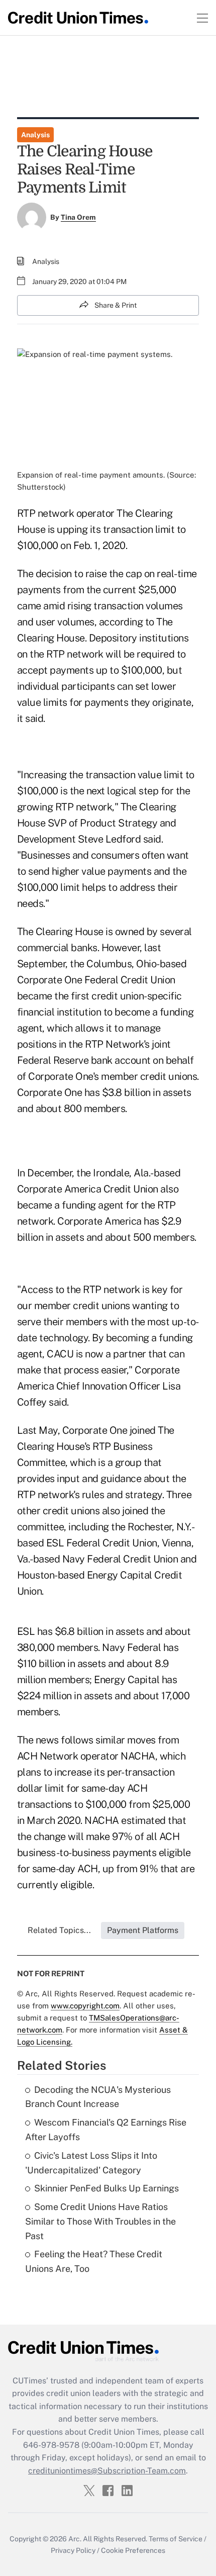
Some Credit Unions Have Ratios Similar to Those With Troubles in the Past (100, 2221)
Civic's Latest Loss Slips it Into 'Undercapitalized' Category (91, 2163)
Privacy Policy (73, 2550)
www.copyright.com (85, 2006)
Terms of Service (176, 2539)
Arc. (75, 2539)
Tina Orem (78, 217)
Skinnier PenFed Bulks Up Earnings (106, 2188)
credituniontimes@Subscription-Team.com (107, 2471)
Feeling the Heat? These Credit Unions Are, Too (94, 2261)
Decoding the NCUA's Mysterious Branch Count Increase (98, 2097)
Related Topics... (59, 1930)
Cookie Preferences (133, 2550)
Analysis (35, 135)
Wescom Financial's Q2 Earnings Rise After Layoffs (106, 2130)
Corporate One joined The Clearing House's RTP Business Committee (96, 1446)
